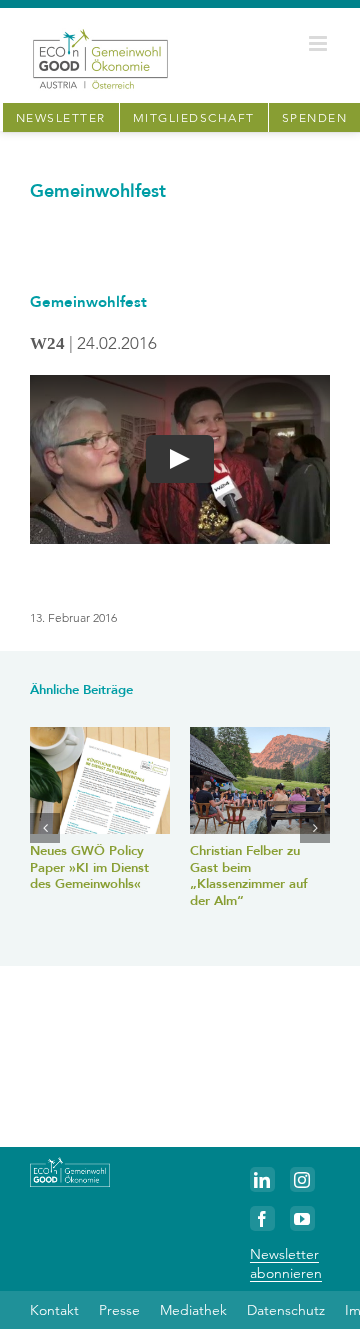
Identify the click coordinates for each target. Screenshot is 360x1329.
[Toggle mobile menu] (319, 43)
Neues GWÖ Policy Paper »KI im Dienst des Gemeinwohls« (89, 867)
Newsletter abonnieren (286, 1263)
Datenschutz (286, 1310)
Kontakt (54, 1310)
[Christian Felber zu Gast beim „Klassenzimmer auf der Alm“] (260, 780)
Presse (119, 1310)
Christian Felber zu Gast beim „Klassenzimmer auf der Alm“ (249, 876)
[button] (45, 828)
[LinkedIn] (262, 1179)
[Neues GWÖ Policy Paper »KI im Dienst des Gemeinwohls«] (100, 780)
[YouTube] (302, 1218)
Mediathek (193, 1310)
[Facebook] (262, 1218)
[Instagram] (302, 1179)
